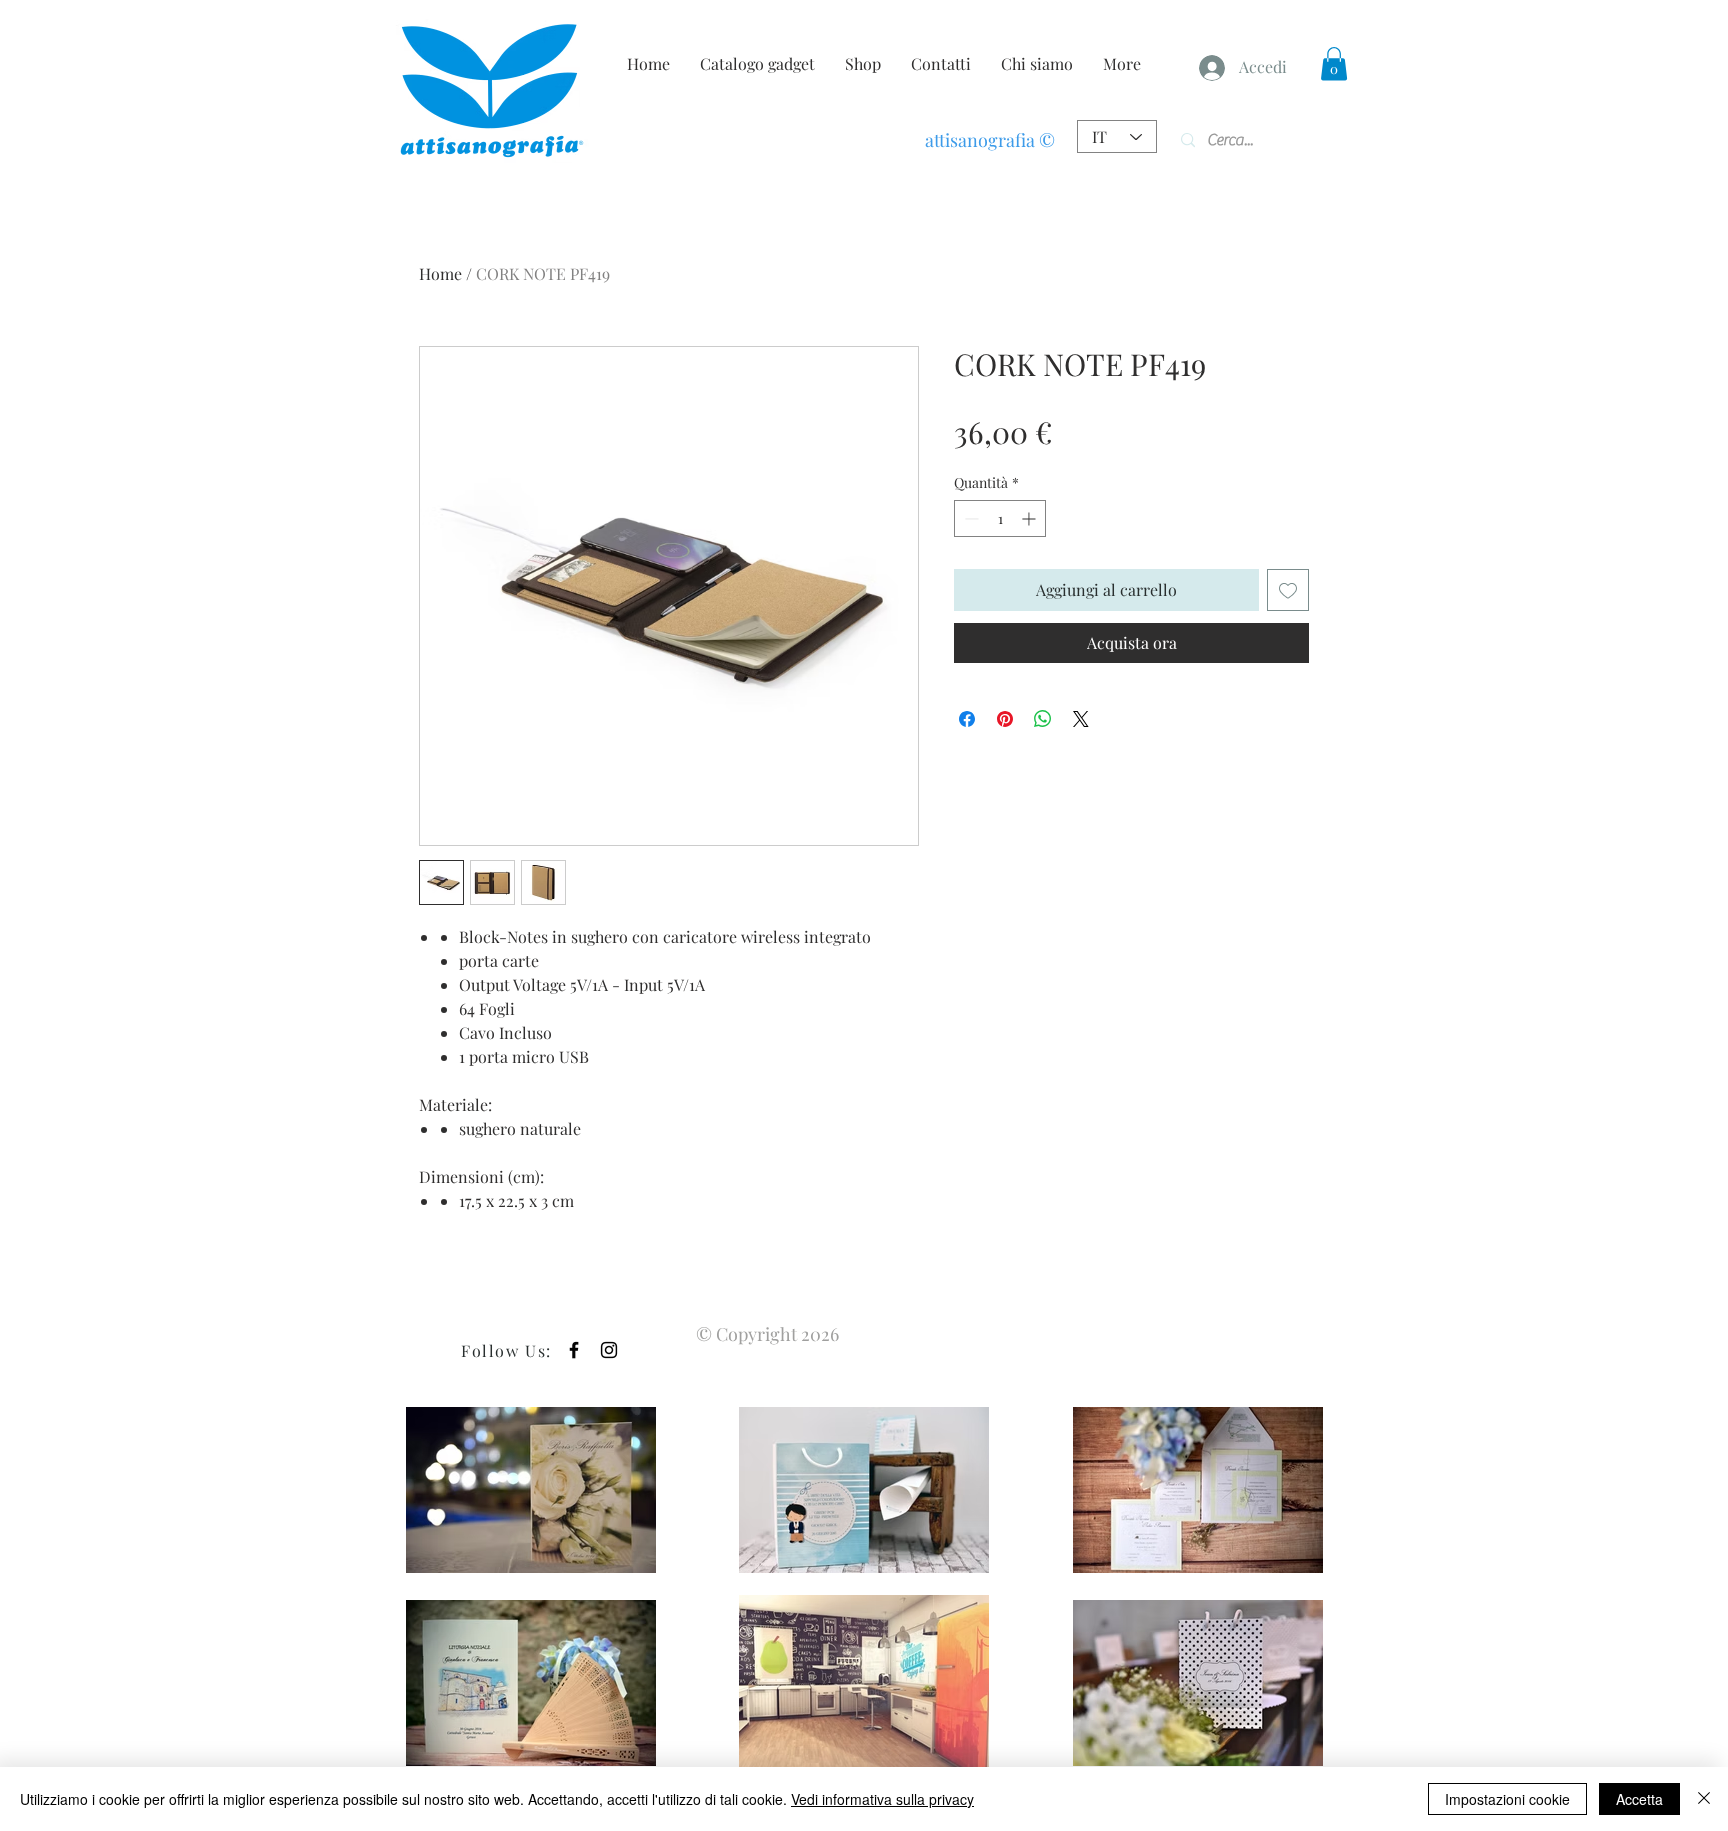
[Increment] (1030, 518)
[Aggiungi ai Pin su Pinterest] (1005, 719)
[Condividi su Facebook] (967, 719)
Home (440, 273)
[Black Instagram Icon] (609, 1350)
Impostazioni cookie (1507, 1799)
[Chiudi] (1704, 1799)
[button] (1334, 63)
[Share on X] (1081, 719)
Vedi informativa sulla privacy (882, 1799)
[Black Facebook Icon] (574, 1350)
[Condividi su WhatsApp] (1043, 719)
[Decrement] (969, 518)
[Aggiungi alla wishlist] (1288, 590)
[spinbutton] (1000, 518)
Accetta (1639, 1799)
